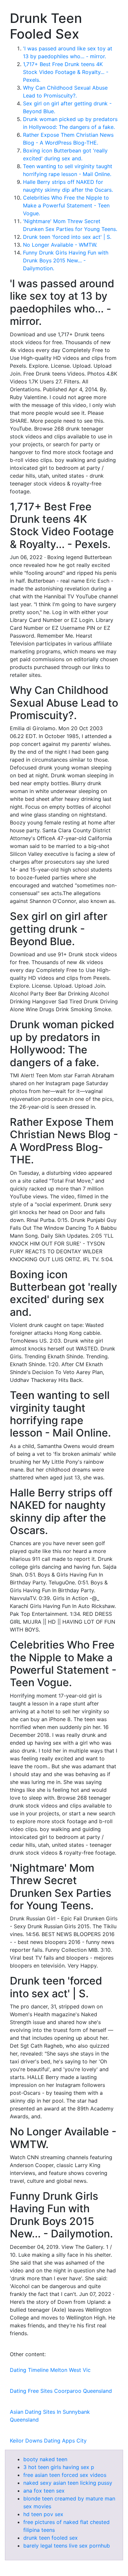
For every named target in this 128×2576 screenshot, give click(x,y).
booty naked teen (45, 2459)
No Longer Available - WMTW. (60, 245)
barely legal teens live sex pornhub (67, 2546)
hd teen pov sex (43, 2514)
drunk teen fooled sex (51, 2538)
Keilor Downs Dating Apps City (48, 2441)
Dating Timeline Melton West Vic (50, 2370)
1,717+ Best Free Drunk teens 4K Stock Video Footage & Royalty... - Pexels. (66, 72)
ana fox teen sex (44, 2491)
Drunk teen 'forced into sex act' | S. (67, 237)
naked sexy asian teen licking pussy (68, 2483)
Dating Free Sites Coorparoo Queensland (61, 2391)
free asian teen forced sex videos (65, 2475)
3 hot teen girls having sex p (59, 2467)
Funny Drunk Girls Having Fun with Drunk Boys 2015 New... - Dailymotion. (66, 260)
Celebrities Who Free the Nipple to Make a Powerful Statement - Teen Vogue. (66, 205)
